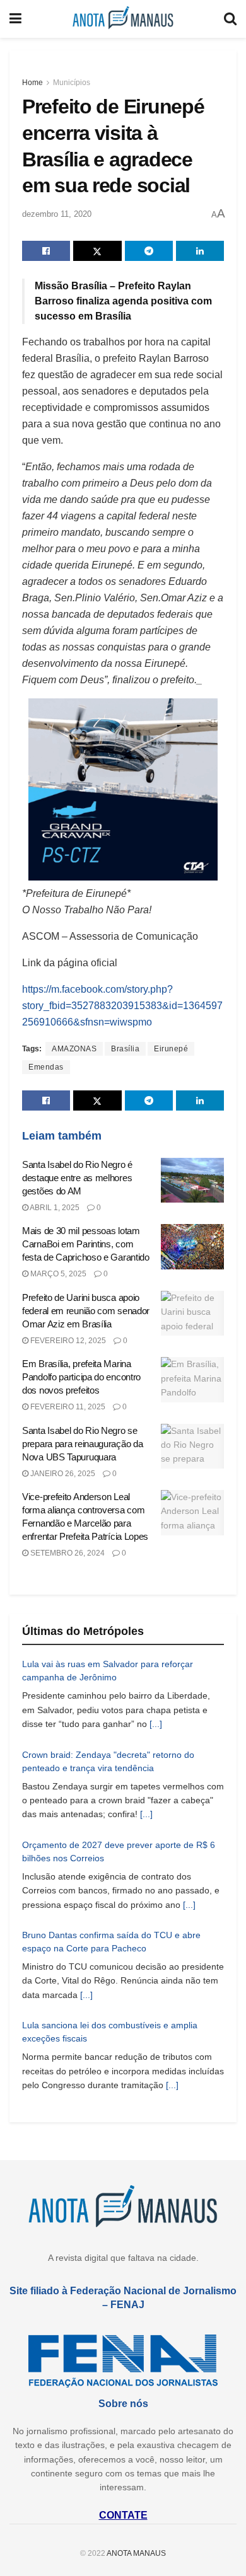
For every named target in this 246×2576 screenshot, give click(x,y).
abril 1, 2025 (54, 1208)
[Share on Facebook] (46, 251)
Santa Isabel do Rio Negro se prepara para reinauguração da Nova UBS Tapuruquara (82, 1444)
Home (32, 83)
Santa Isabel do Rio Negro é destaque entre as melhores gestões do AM (77, 1178)
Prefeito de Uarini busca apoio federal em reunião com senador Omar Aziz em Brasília (86, 1311)
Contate (123, 2515)
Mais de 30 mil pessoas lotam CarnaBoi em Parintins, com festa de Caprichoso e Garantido (86, 1244)
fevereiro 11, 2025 (67, 1407)
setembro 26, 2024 (67, 1553)
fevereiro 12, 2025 (67, 1341)
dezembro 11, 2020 (57, 214)
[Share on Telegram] (149, 251)
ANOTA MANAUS (136, 2553)
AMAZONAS (74, 1049)
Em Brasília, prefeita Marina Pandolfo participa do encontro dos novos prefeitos (81, 1377)
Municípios (72, 83)
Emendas (46, 1067)
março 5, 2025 (57, 1274)
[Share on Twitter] (97, 251)
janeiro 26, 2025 (62, 1474)
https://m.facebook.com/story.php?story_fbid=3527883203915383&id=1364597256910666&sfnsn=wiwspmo (122, 1006)
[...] (156, 1724)
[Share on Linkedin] (200, 251)
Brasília (125, 1049)
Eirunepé (171, 1049)
